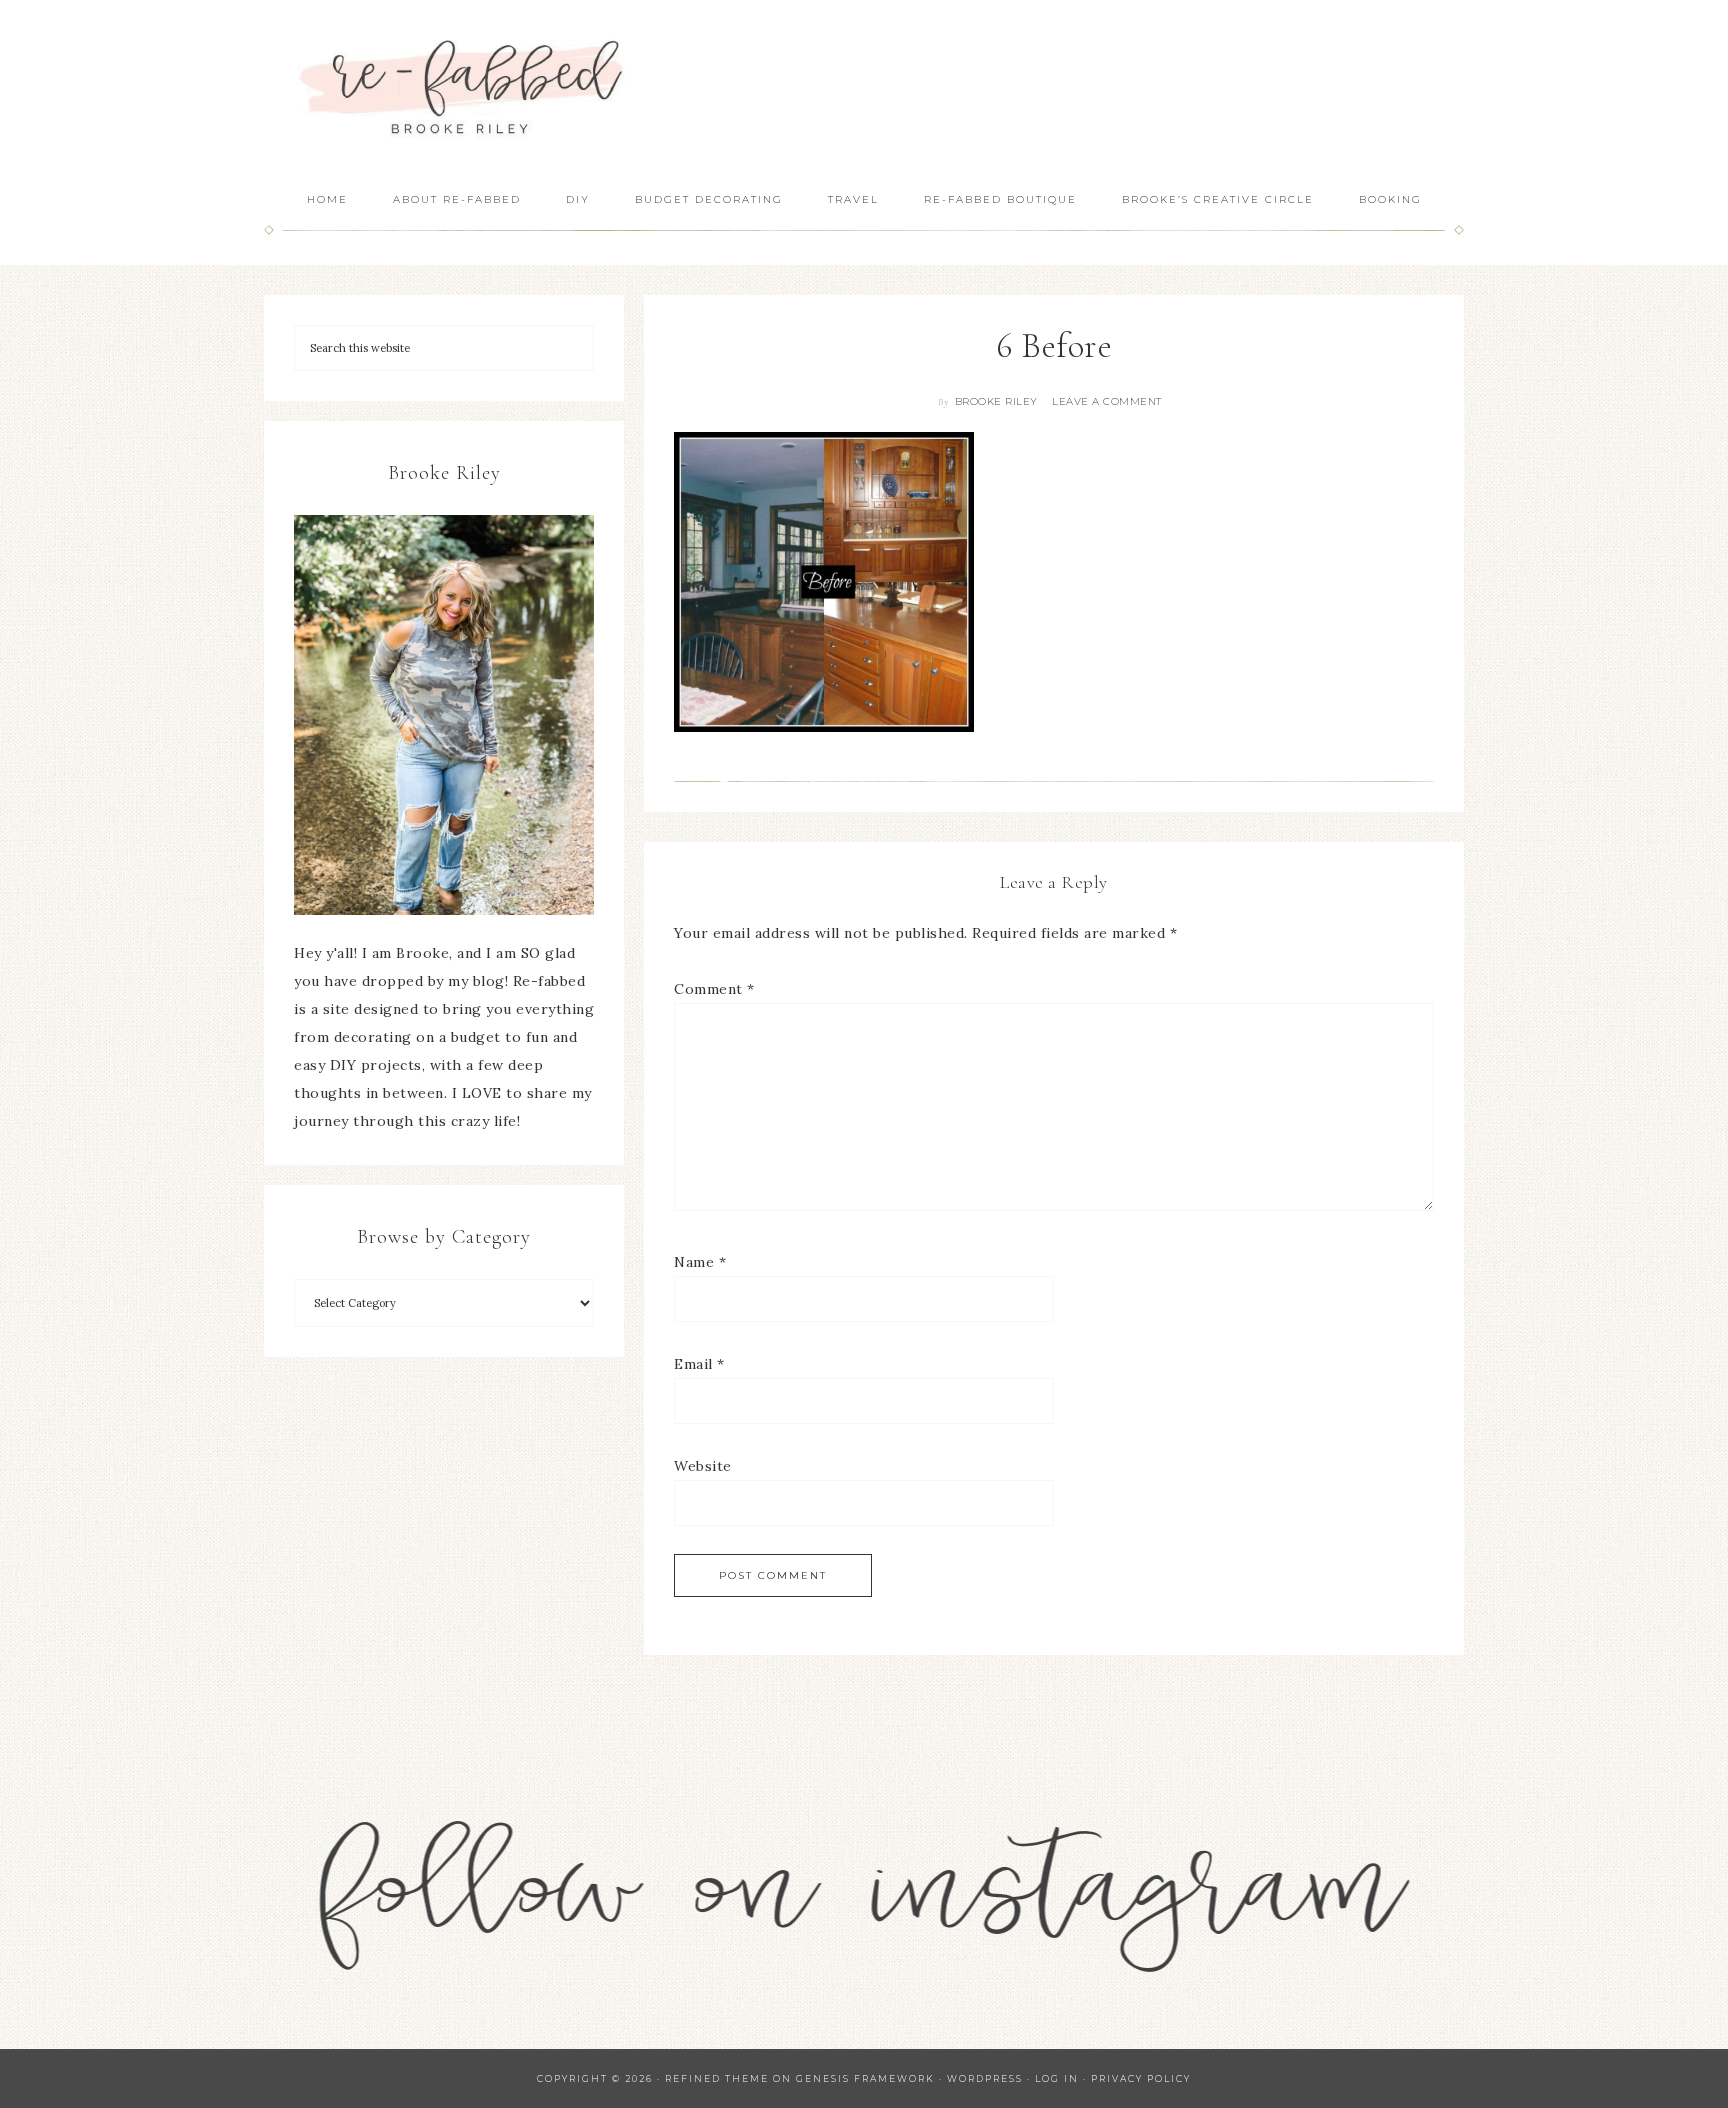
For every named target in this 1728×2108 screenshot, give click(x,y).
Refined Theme (717, 2078)
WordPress (985, 2078)
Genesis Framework (865, 2078)
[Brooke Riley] (444, 715)
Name (700, 1262)
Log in (1057, 2078)
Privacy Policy (1141, 2078)
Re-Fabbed (464, 87)
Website (703, 1466)
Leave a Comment (1107, 401)
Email (699, 1364)
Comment (714, 989)
